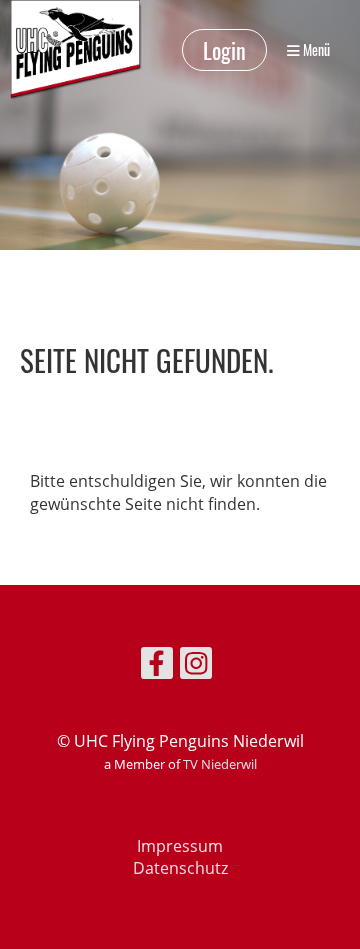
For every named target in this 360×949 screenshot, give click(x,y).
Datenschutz (180, 868)
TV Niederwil (220, 764)
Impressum (180, 846)
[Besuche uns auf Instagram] (196, 666)
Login (224, 50)
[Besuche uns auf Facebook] (157, 666)
